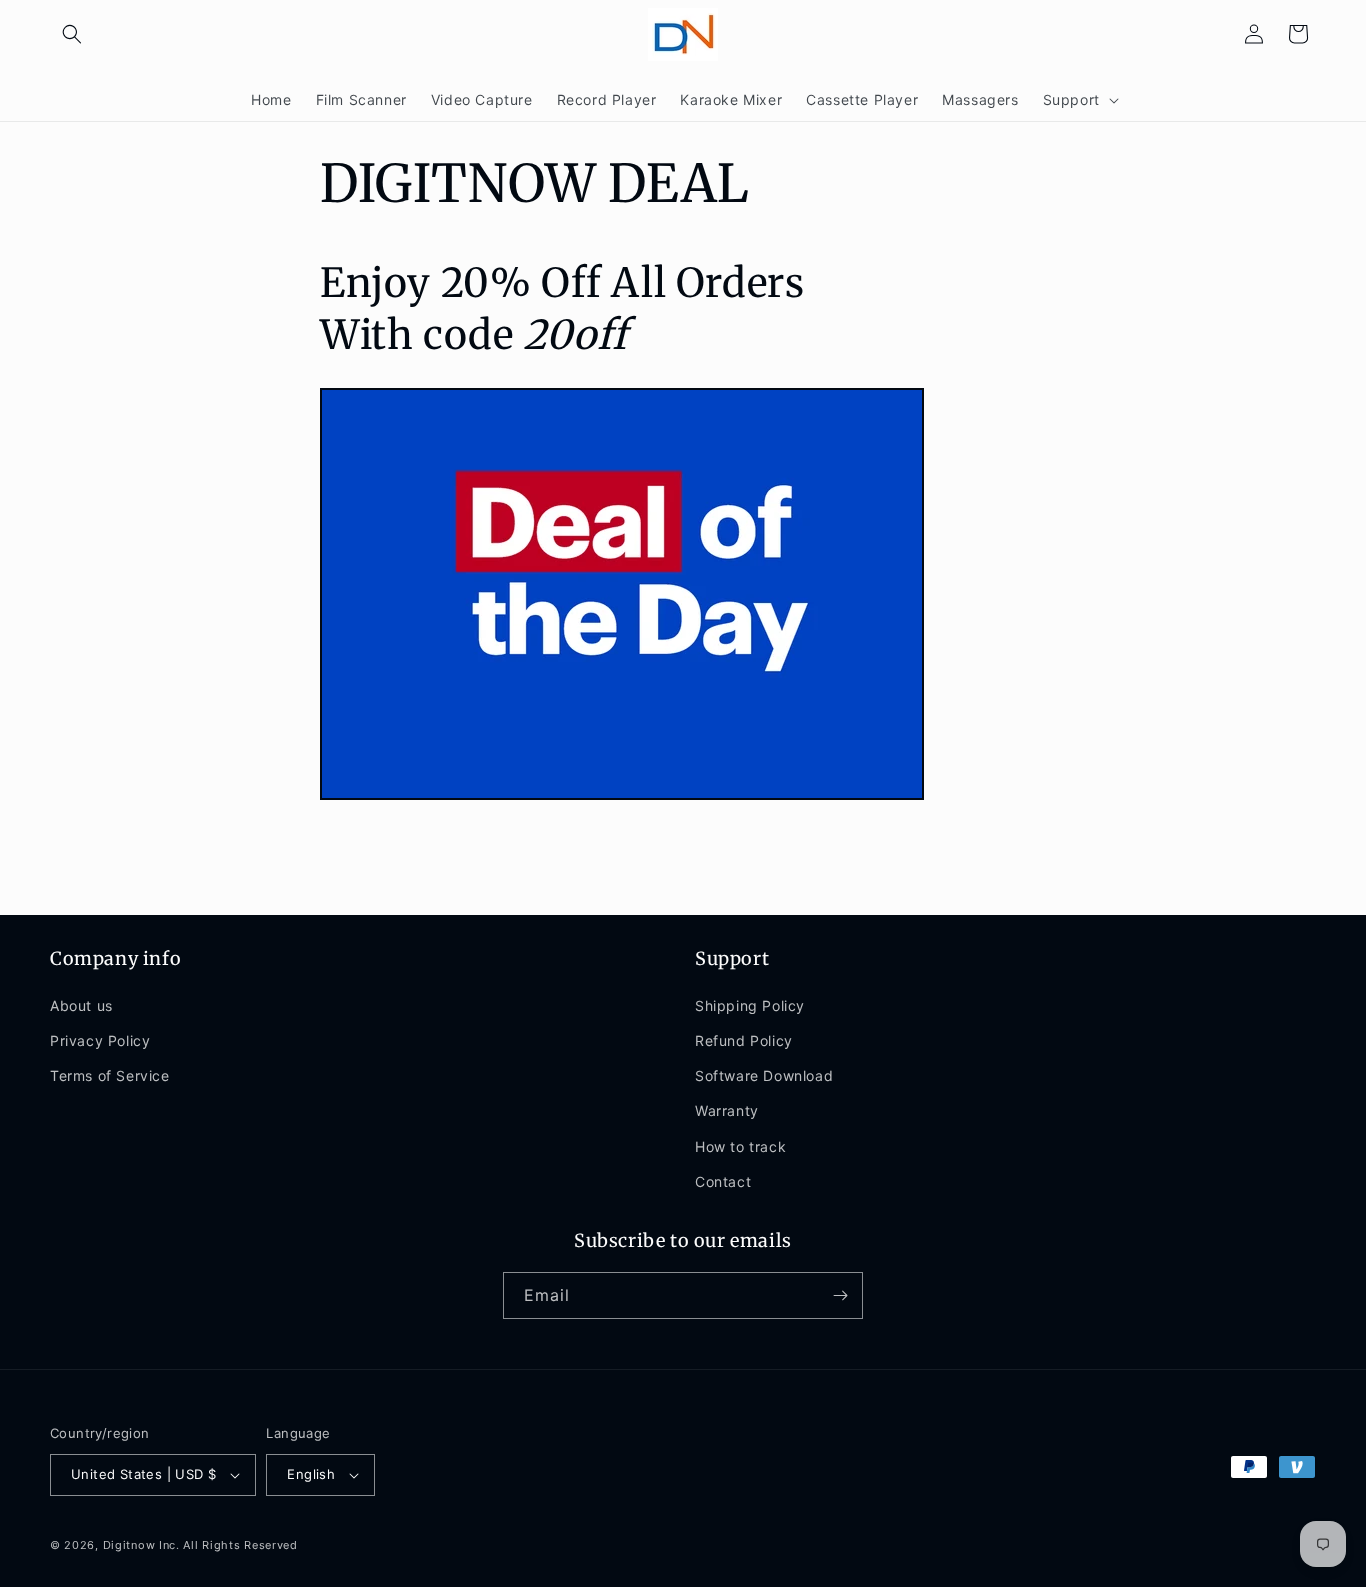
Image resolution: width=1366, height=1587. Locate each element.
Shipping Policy (750, 1005)
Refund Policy (744, 1040)
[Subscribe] (840, 1295)
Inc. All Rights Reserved (228, 1545)
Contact (723, 1181)
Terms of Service (110, 1075)
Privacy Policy (100, 1040)
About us (81, 1005)
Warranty (727, 1110)
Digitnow (129, 1545)
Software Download (764, 1075)
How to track (740, 1145)
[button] (72, 34)
